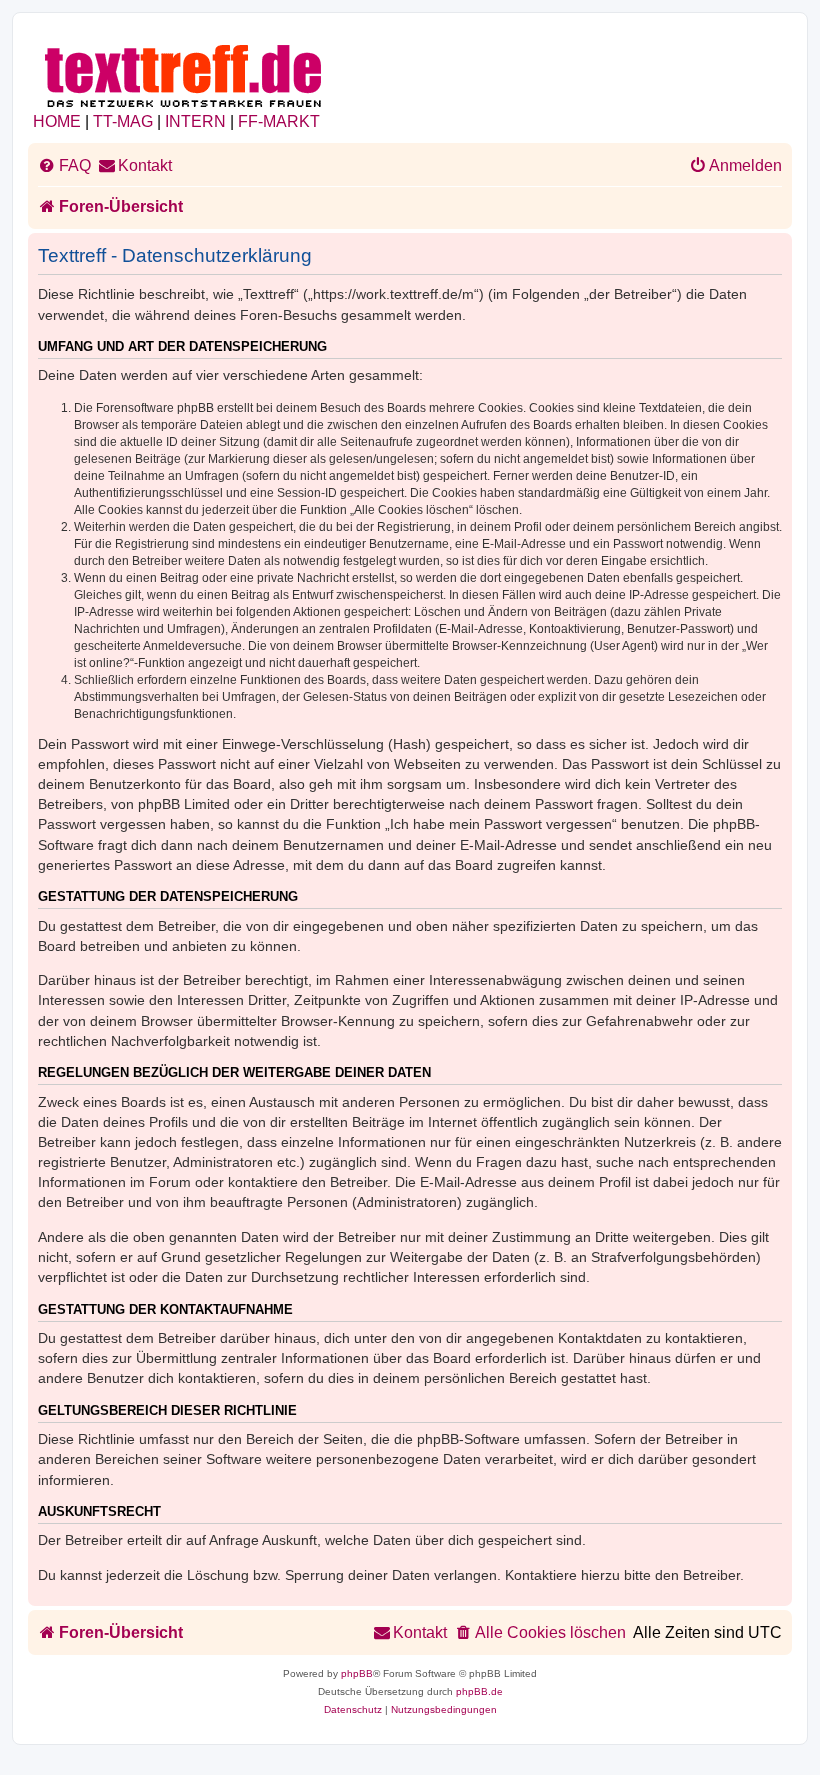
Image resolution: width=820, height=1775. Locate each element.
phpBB (357, 1673)
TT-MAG (123, 121)
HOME (57, 121)
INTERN (195, 121)
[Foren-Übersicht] (184, 72)
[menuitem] (64, 166)
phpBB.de (479, 1691)
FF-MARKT (279, 121)
